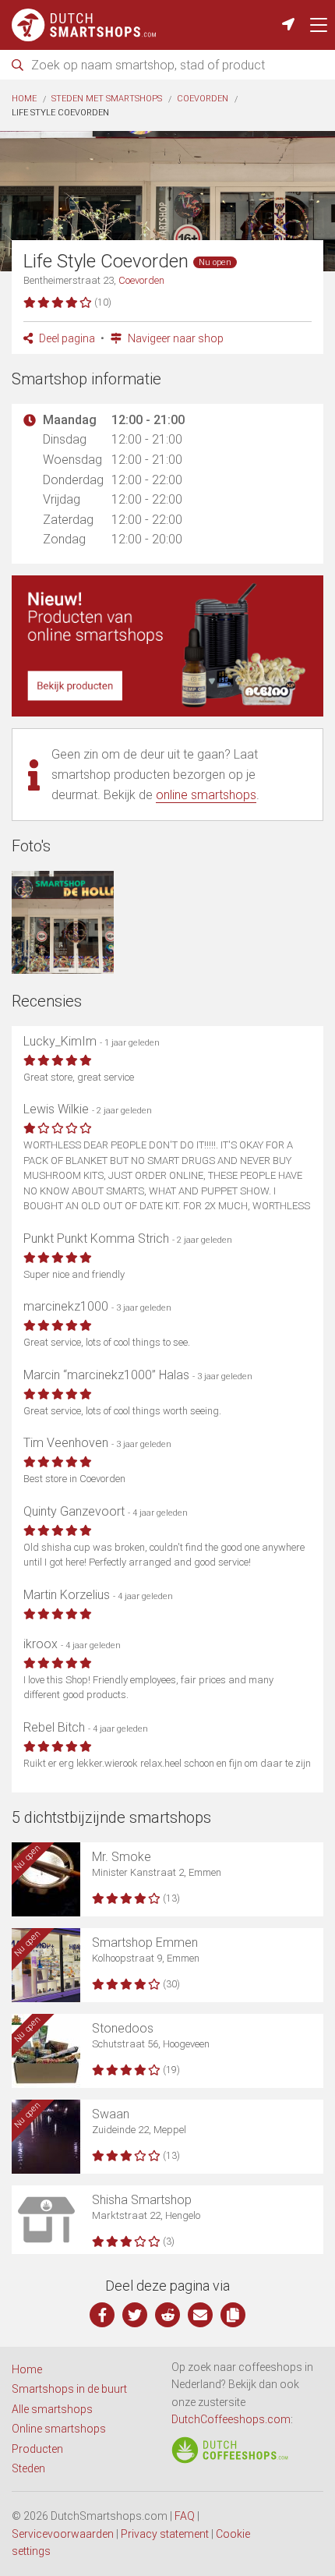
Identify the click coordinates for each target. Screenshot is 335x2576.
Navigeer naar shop (175, 338)
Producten (37, 2449)
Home (24, 99)
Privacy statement (165, 2534)
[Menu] (319, 25)
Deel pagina (66, 338)
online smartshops (206, 795)
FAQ (185, 2516)
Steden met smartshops (107, 99)
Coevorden (203, 99)
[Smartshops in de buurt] (288, 25)
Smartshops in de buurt (69, 2389)
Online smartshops (59, 2429)
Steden (28, 2468)
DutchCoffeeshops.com (231, 2419)
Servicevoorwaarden (63, 2534)
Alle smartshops (52, 2409)
